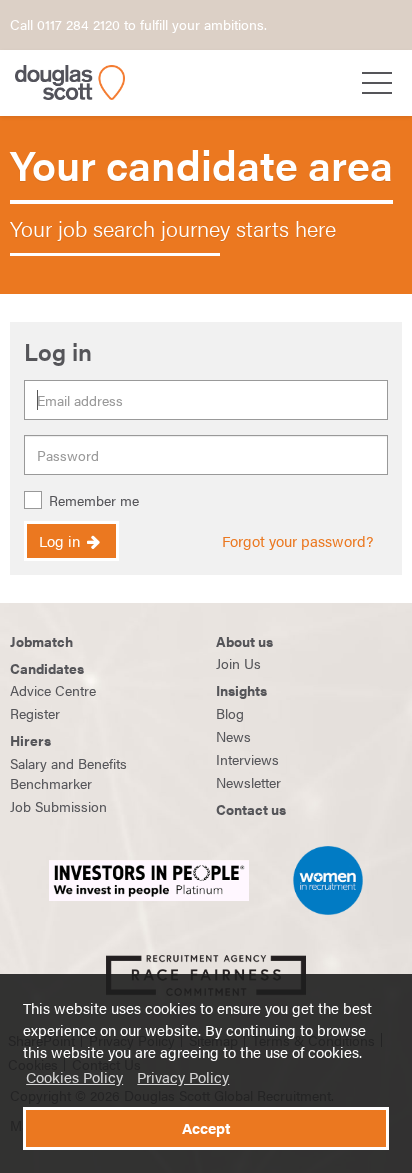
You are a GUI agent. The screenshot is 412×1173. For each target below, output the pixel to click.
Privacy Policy (183, 1077)
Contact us (251, 809)
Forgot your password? (297, 541)
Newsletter (248, 782)
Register (35, 713)
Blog (230, 713)
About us (244, 641)
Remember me (94, 500)
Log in (61, 541)
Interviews (247, 759)
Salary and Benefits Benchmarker (68, 773)
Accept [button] (206, 1128)
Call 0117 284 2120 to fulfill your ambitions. (138, 24)
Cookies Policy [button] (74, 1077)
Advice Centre (53, 690)
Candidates (47, 668)
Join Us (238, 663)
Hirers (30, 740)
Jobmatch (41, 641)
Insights (241, 690)
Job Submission (58, 806)
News (233, 736)
